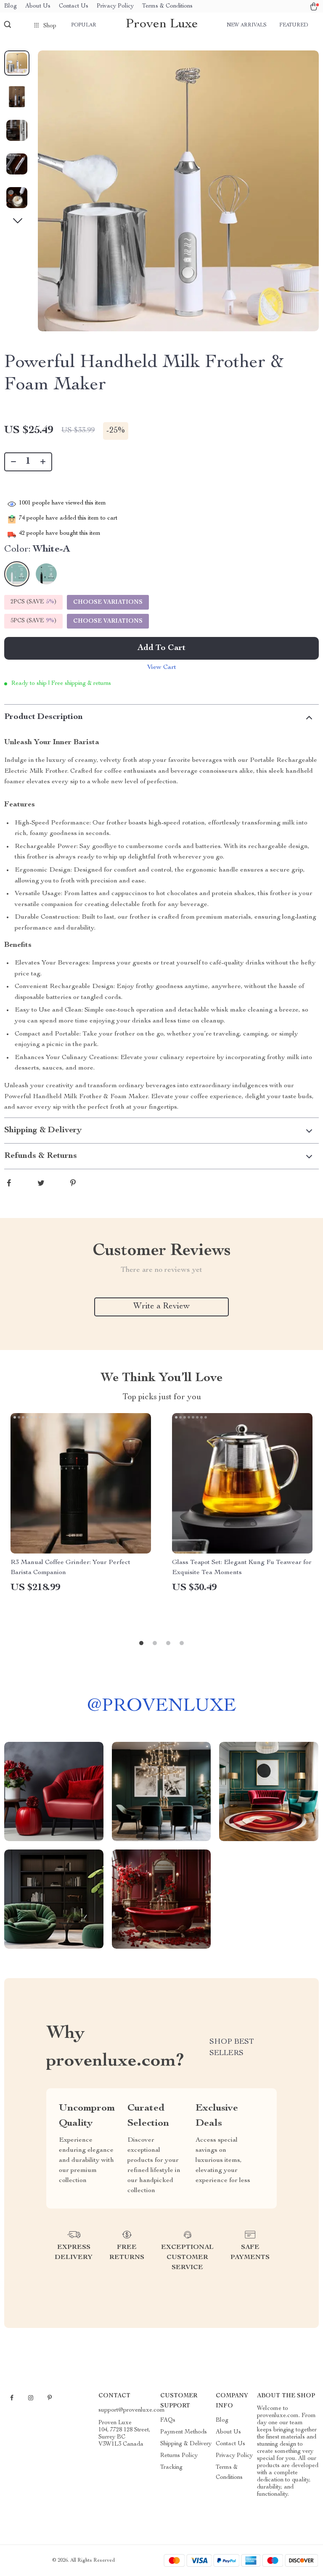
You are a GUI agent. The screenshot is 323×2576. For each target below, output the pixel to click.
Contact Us (74, 6)
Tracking (171, 2468)
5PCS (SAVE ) (33, 621)
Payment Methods (184, 2432)
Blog (11, 6)
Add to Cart (161, 648)
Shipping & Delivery (186, 2444)
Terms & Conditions (167, 6)
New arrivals (247, 25)
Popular (84, 25)
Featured (294, 25)
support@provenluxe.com (132, 2410)
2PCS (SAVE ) (33, 602)
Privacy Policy (115, 6)
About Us (38, 6)
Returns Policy (179, 2456)
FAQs (168, 2420)
